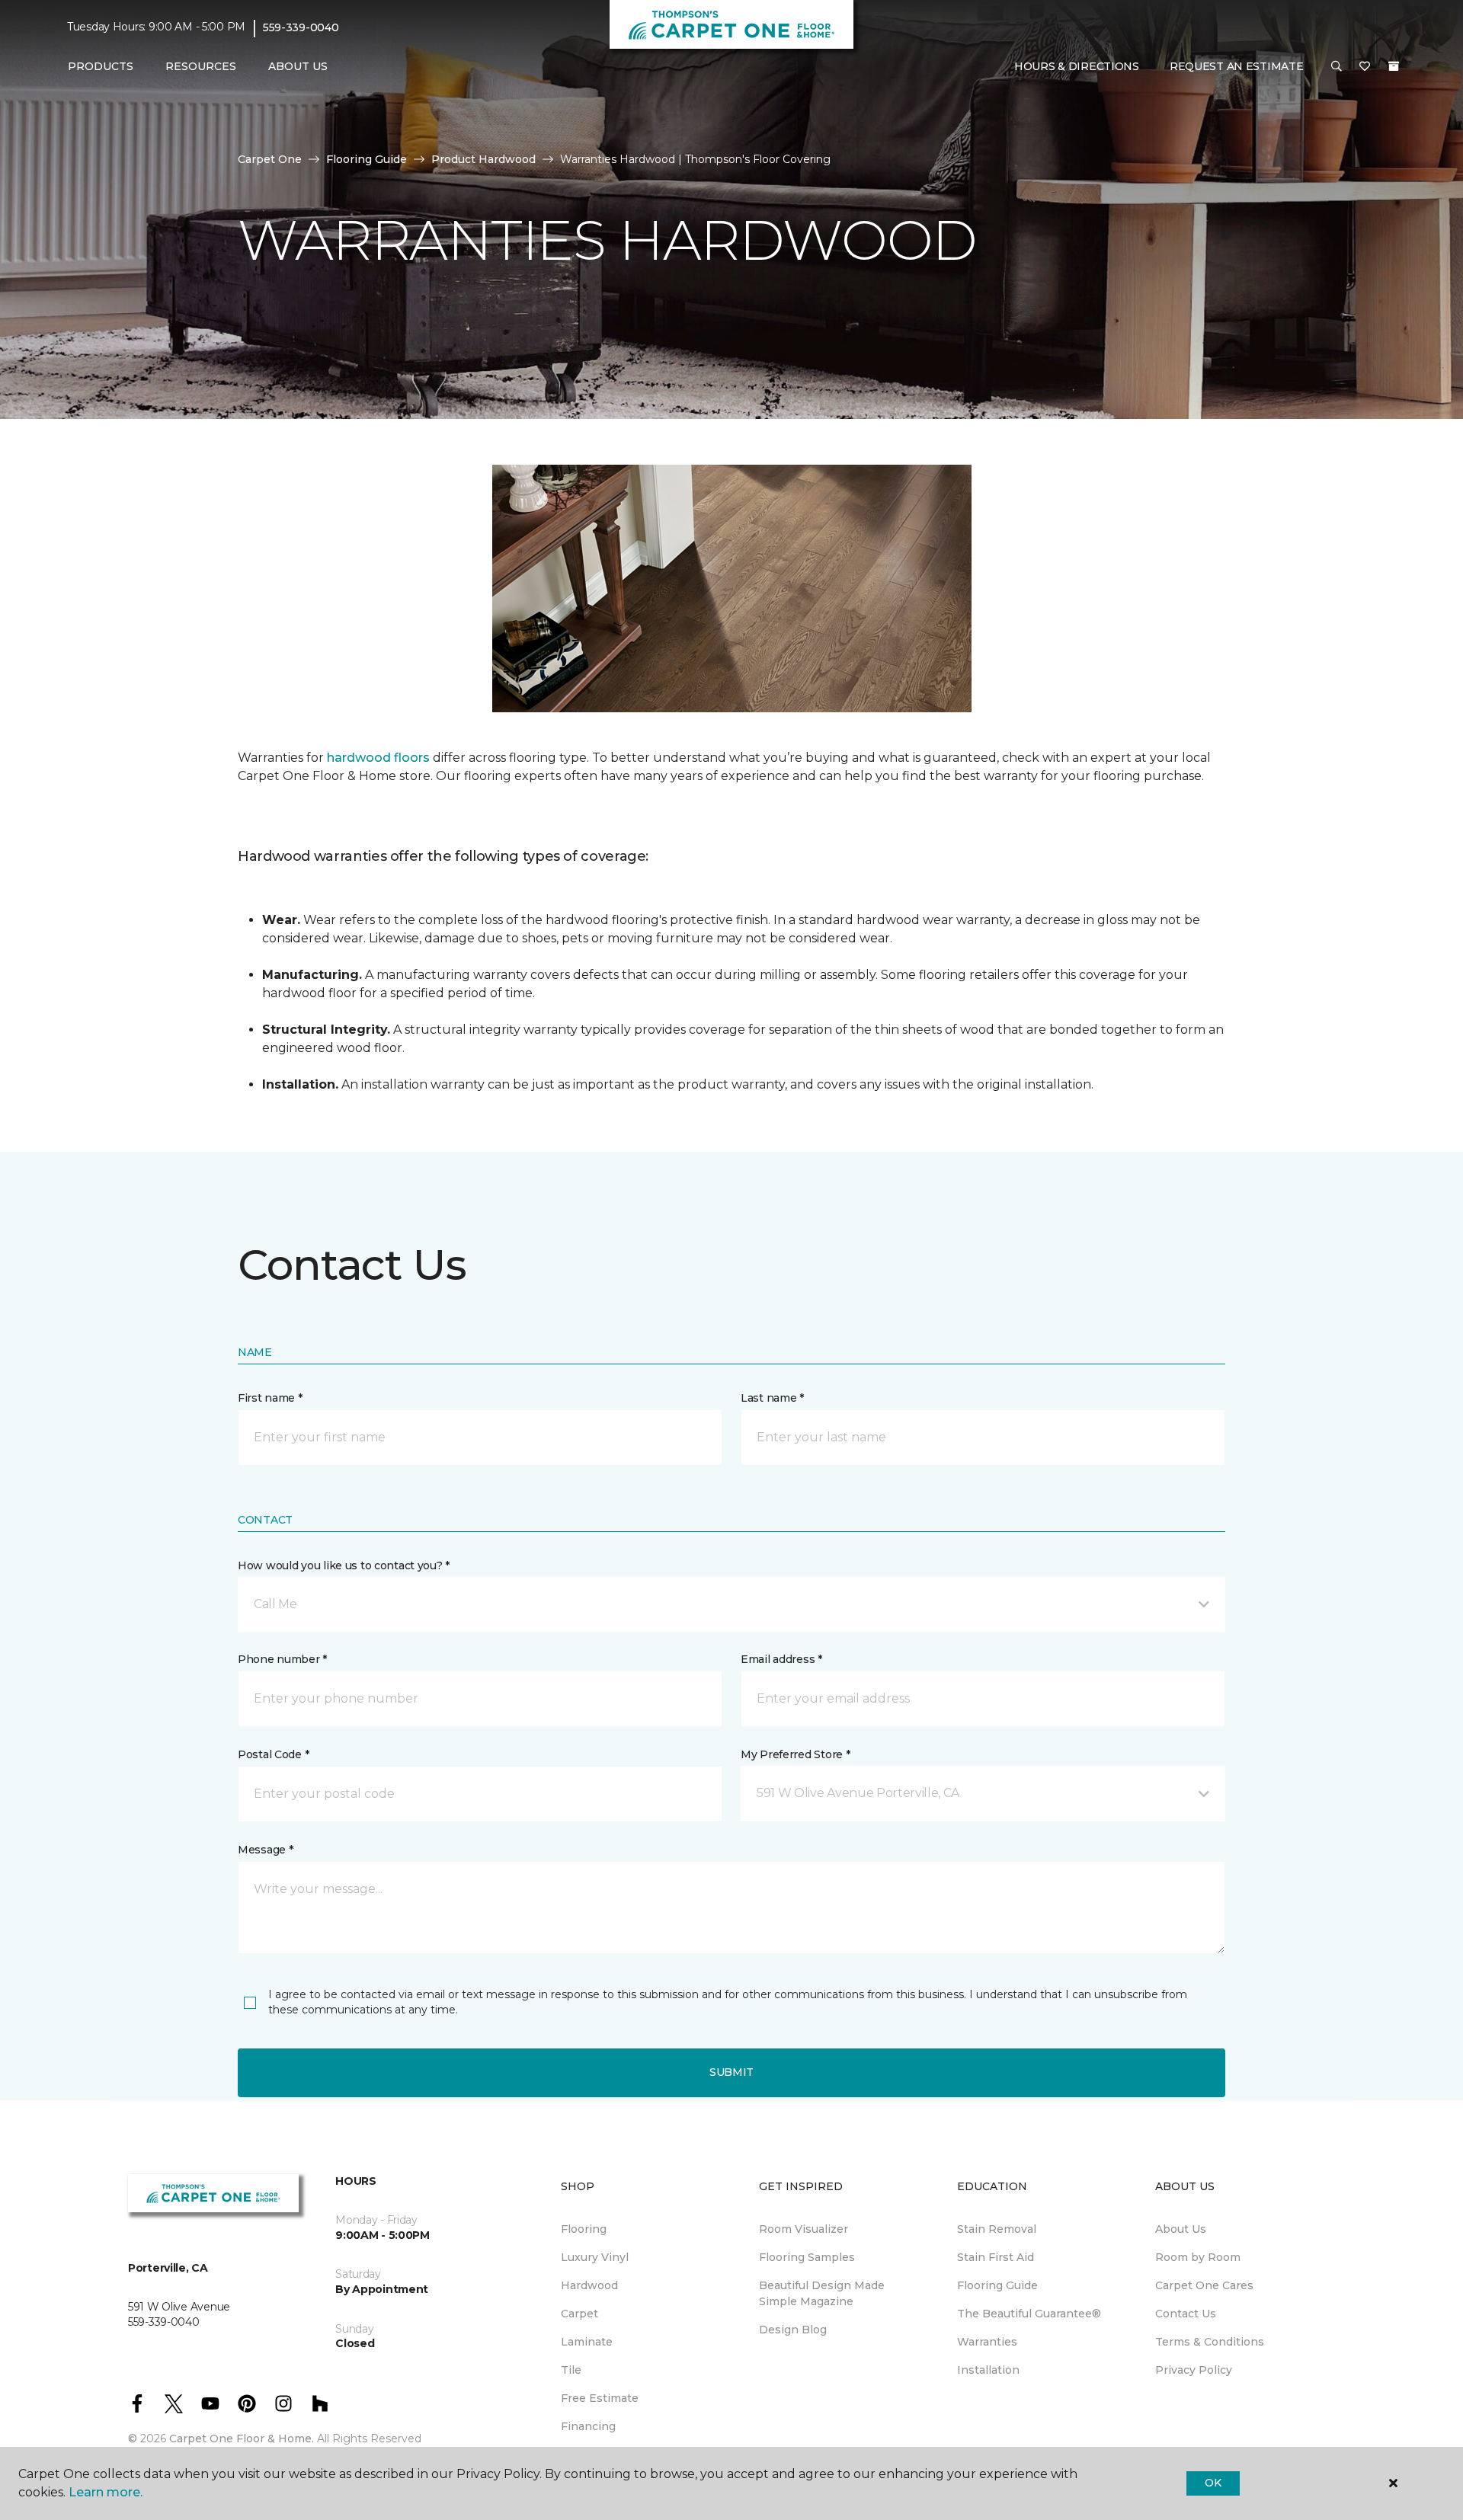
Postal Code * (273, 1754)
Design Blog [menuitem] (793, 2330)
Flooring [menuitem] (584, 2229)
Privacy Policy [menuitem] (1194, 2370)
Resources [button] (201, 66)
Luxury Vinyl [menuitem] (595, 2257)
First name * (270, 1398)
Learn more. (106, 2492)
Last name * (772, 1398)
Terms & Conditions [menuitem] (1210, 2342)
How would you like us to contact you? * (344, 1565)
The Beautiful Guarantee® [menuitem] (1029, 2314)
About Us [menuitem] (1181, 2229)
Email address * (781, 1659)
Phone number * (282, 1659)
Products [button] (101, 66)
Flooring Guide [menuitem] (997, 2285)
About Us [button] (298, 66)
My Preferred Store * (795, 1754)
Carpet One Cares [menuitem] (1204, 2285)
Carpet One (270, 159)
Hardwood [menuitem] (589, 2285)
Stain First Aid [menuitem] (996, 2257)
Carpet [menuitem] (579, 2314)
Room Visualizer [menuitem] (804, 2229)
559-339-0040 (301, 27)
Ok (1213, 2483)
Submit (731, 2072)
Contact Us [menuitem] (1186, 2314)
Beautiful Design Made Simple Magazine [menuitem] (822, 2293)
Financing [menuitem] (588, 2426)
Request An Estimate (1237, 66)
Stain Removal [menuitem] (997, 2229)
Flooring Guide (367, 159)
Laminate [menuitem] (587, 2342)
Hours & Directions (1077, 66)
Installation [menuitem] (988, 2370)
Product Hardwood (483, 159)
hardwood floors (378, 758)
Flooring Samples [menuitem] (807, 2257)
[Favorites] (1365, 67)
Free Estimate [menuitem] (600, 2398)
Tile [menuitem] (571, 2370)
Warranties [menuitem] (987, 2342)
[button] (1337, 67)
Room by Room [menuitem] (1198, 2257)
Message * (265, 1850)
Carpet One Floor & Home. (242, 2438)
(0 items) (1394, 66)
